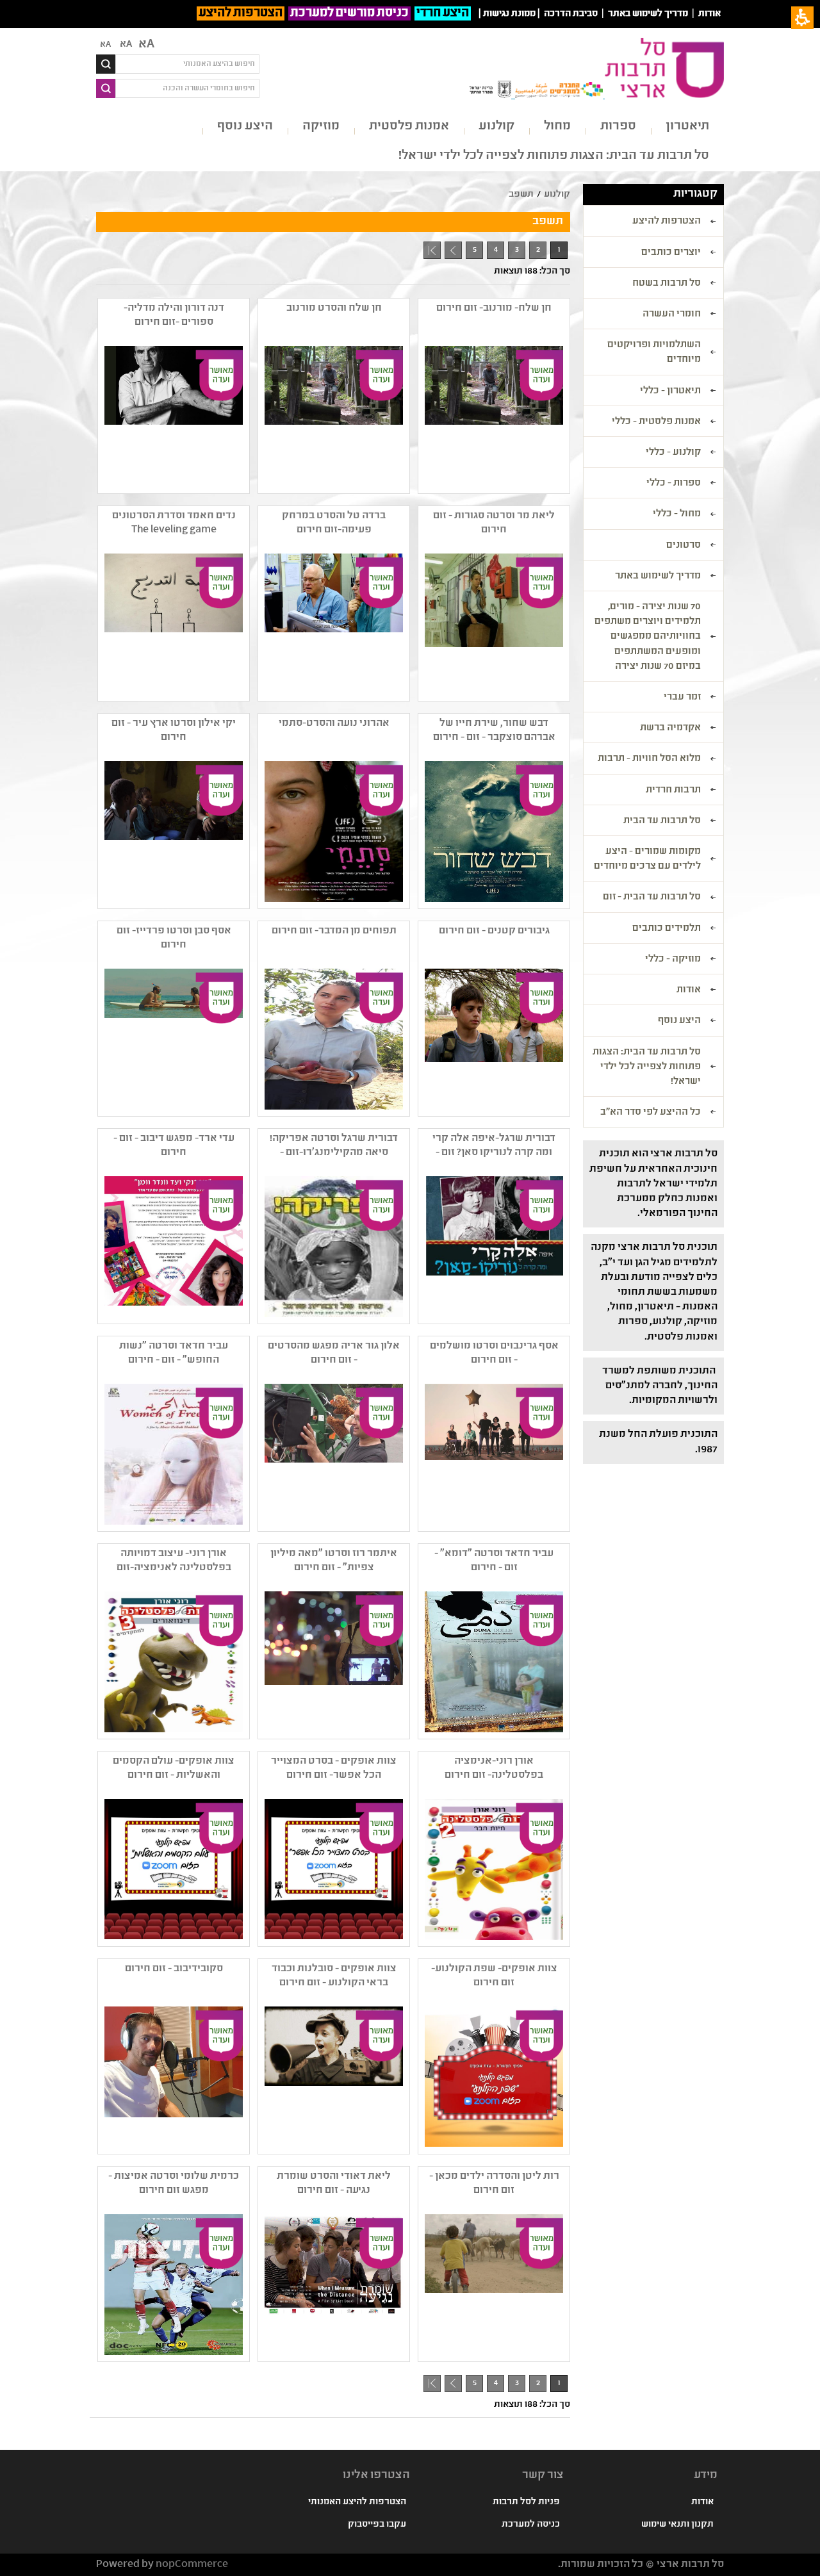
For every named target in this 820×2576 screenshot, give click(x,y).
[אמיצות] (172, 2285)
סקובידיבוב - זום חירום (174, 1969)
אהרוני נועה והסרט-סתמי (334, 724)
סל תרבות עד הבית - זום (652, 898)
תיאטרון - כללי (670, 391)
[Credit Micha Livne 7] (332, 416)
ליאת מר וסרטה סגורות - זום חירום (494, 523)
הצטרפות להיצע (241, 13)
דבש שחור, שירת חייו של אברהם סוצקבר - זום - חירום (494, 731)
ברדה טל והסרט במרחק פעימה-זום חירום (334, 523)
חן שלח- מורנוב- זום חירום (494, 308)
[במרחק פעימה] (332, 624)
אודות (709, 14)
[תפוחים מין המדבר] (332, 1039)
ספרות (618, 127)
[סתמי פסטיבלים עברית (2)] (332, 832)
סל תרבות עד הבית (662, 821)
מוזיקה (321, 127)
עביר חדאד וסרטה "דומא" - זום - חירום (494, 1561)
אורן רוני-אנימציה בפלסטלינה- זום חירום (494, 1768)
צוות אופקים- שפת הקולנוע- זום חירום (494, 1976)
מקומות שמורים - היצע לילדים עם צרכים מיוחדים (647, 859)
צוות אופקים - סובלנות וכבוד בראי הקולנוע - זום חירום (334, 1976)
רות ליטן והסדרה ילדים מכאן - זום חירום (494, 2184)
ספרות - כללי (674, 484)
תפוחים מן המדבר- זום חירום (334, 931)
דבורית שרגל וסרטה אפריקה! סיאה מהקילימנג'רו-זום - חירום (334, 1146)
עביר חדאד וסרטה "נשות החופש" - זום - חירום (174, 1353)
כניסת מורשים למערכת (349, 13)
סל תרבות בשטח (667, 284)
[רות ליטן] (493, 2285)
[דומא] (493, 1662)
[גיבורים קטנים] (493, 1039)
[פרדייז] (172, 1039)
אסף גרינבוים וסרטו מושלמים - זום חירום (494, 1353)
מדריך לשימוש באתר (648, 14)
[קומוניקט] (172, 1247)
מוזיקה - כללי (673, 960)
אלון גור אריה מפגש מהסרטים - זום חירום (334, 1353)
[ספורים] (172, 416)
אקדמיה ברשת (670, 728)
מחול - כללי (677, 514)
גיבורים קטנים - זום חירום (494, 931)
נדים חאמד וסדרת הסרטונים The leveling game (174, 523)
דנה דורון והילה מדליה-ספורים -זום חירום (174, 316)
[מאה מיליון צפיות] (332, 1662)
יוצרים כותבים (671, 253)
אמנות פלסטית (409, 127)
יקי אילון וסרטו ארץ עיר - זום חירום (174, 731)
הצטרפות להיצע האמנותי (357, 2502)
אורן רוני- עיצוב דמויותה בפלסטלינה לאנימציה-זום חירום (174, 1561)
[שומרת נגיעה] (332, 2285)
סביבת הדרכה (571, 14)
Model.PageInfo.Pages (432, 250)
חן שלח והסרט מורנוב (334, 308)
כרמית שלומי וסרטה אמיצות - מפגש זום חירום (174, 2184)
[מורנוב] (493, 416)
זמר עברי (682, 698)
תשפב (521, 195)
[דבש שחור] (493, 832)
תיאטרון (687, 127)
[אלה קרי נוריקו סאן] (493, 1247)
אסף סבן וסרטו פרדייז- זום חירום (174, 938)
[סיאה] (332, 1247)
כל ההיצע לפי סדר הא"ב (651, 1113)
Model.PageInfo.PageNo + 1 (451, 252)
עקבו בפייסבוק (377, 2525)
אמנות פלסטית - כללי (656, 422)
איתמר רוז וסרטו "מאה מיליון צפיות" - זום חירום (334, 1561)
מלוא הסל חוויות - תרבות (649, 759)
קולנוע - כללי (673, 453)
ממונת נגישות (509, 14)
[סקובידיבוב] (172, 2077)
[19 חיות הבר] (493, 1869)
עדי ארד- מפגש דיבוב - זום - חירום (174, 1146)
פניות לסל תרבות (526, 2502)
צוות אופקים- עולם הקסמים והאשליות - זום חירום (174, 1768)
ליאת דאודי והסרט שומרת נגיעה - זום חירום (334, 2184)
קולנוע (496, 127)
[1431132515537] (332, 2077)
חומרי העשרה (672, 315)
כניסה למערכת (531, 2525)
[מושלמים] (493, 1454)
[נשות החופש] (172, 1454)
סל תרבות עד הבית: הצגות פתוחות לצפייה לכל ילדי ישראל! (554, 156)
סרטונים (684, 546)
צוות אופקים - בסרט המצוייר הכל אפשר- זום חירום (334, 1768)
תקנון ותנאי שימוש (677, 2525)
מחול (557, 127)
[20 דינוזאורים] (172, 1662)
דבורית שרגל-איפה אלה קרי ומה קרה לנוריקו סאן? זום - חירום (494, 1146)
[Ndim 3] (172, 624)
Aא (105, 45)
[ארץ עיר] (172, 832)
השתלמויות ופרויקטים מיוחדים (654, 353)
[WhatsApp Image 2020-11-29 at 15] (332, 1869)
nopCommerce (192, 2565)
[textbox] (187, 64)
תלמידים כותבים (667, 929)
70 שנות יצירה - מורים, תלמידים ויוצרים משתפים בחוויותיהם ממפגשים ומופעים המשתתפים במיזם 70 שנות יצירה (648, 637)
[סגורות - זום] (493, 624)
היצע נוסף (245, 127)
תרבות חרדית (673, 791)
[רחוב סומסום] (332, 1454)
